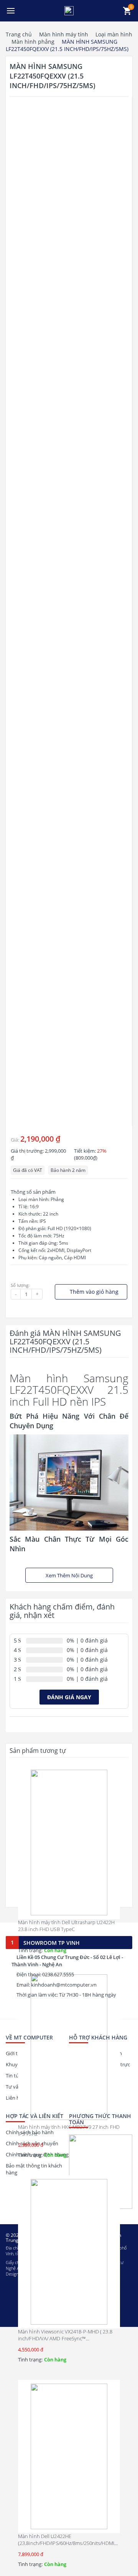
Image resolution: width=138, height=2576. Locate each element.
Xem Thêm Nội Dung (69, 1575)
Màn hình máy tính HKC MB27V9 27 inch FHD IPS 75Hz (69, 2130)
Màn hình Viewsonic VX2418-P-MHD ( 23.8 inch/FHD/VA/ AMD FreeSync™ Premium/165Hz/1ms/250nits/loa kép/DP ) (65, 2338)
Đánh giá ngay (69, 1697)
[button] (11, 11)
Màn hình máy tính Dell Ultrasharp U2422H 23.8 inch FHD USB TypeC (66, 1926)
